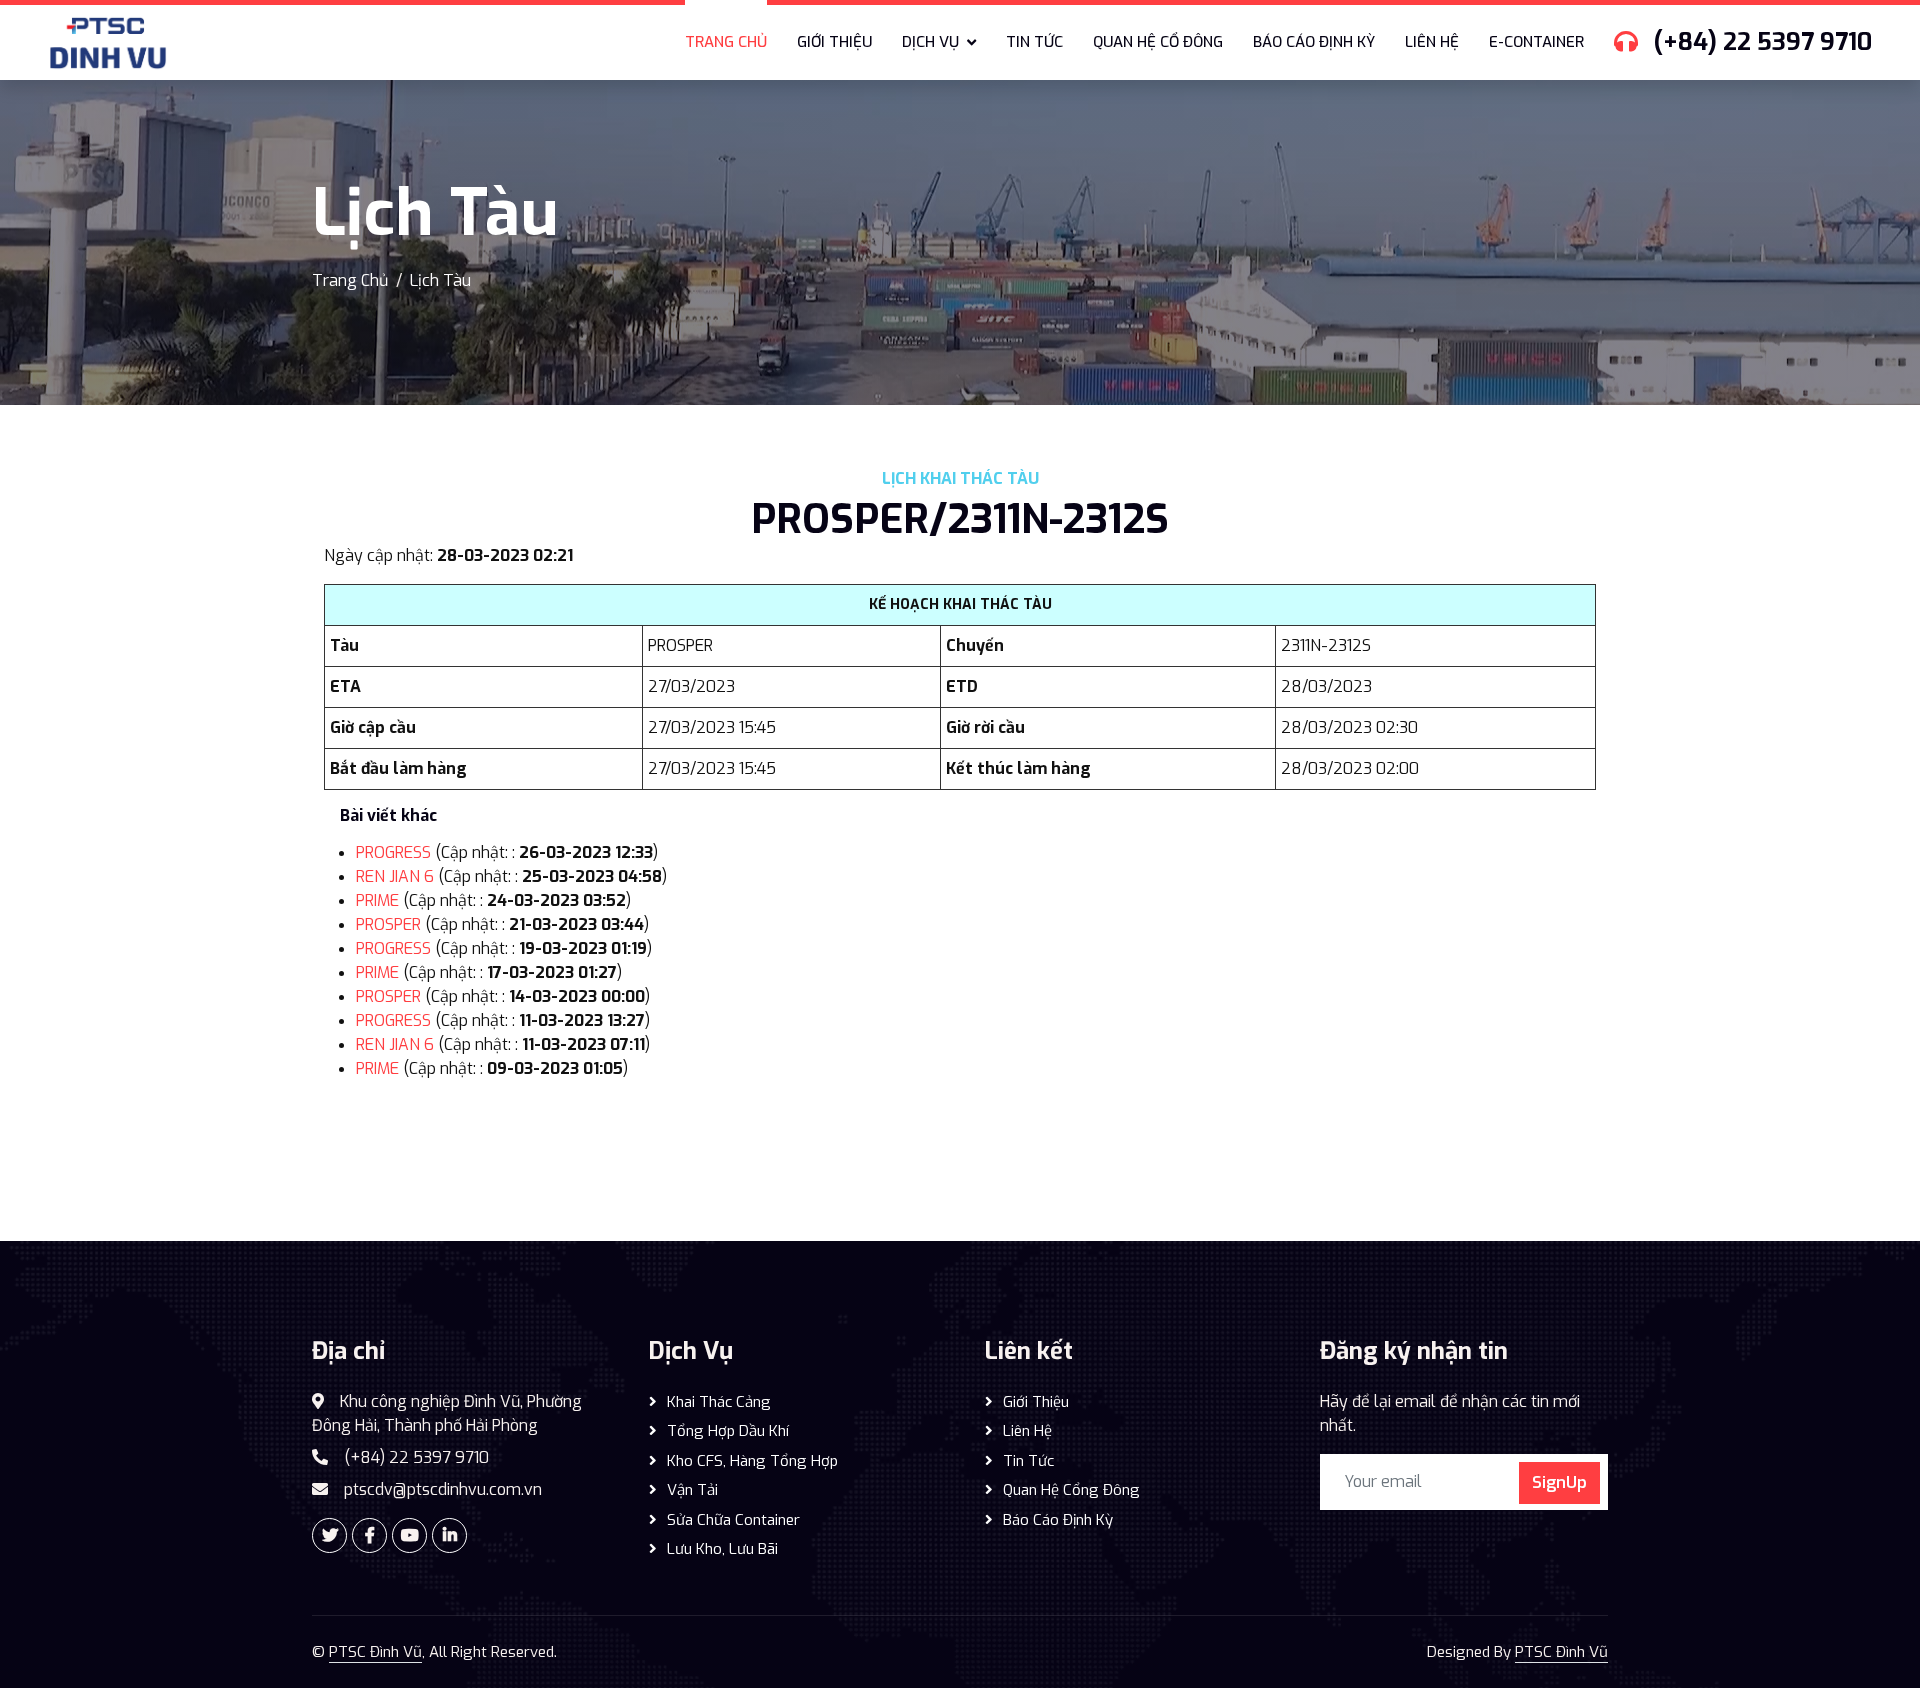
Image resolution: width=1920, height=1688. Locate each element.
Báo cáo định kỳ (1314, 42)
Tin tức (1034, 42)
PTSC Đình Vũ (375, 1652)
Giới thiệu (834, 42)
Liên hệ (1432, 42)
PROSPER (388, 924)
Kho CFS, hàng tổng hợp (752, 1461)
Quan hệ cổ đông (1158, 42)
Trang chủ (726, 42)
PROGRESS (393, 852)
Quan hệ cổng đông (1071, 1490)
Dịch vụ (930, 42)
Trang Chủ (350, 280)
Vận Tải (692, 1490)
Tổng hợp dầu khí (728, 1431)
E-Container (1536, 42)
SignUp (1559, 1482)
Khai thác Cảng (719, 1402)
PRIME (377, 900)
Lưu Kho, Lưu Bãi (722, 1549)
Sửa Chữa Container (733, 1520)
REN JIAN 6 (395, 876)
